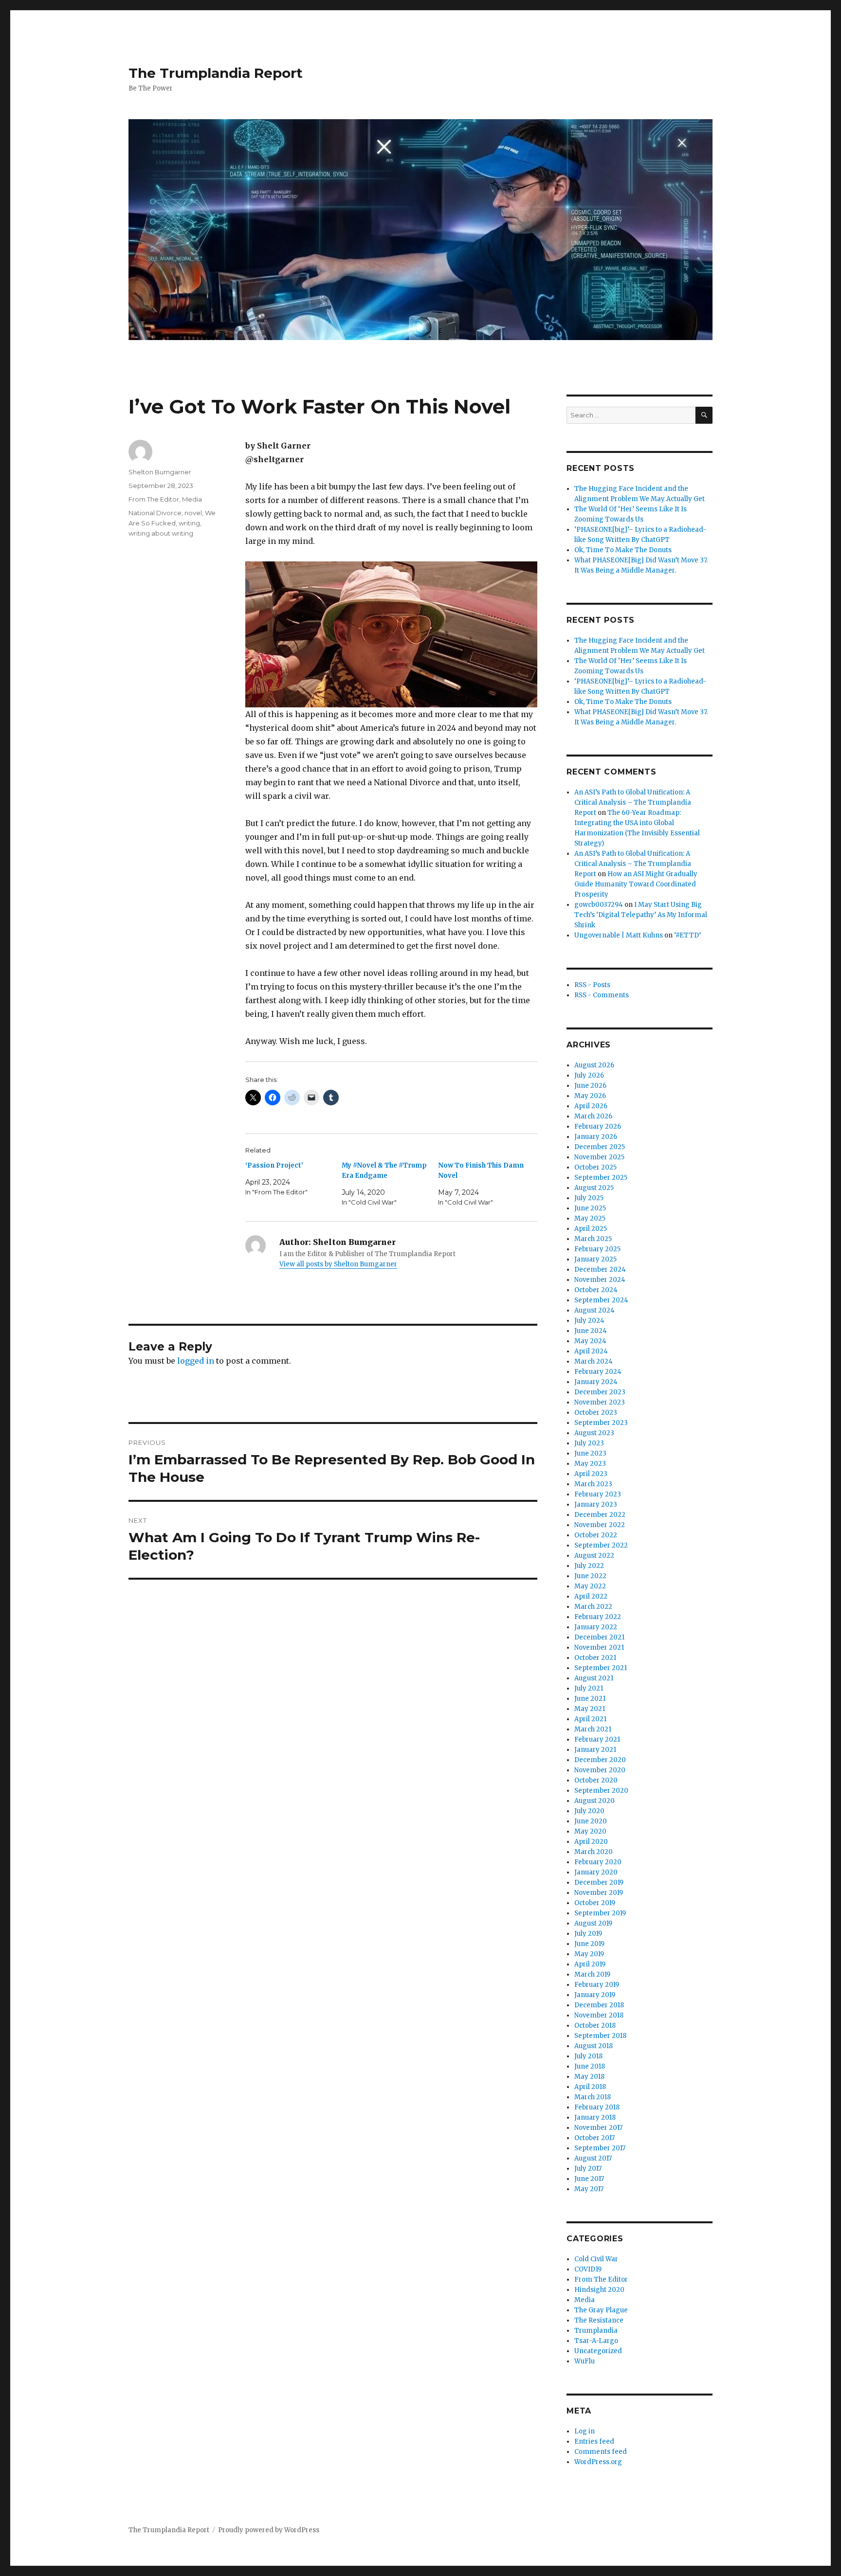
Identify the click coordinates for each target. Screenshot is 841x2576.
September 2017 (600, 2148)
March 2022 (593, 1607)
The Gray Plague (601, 2310)
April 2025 (591, 1229)
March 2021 (593, 1729)
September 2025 (601, 1178)
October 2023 (596, 1413)
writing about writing (161, 533)
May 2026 (590, 1096)
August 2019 (593, 1923)
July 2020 (589, 1811)
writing (189, 523)
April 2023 (591, 1474)
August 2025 (594, 1188)
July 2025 (589, 1198)
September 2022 (601, 1545)
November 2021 (599, 1648)
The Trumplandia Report (216, 73)
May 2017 (589, 2189)
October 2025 (595, 1167)
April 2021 (590, 1719)
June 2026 (590, 1086)
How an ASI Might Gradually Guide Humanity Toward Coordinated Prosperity (636, 884)
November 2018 (599, 2015)
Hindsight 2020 (599, 2290)
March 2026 (593, 1116)
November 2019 (599, 1893)
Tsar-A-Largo (596, 2341)
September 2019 (600, 1913)
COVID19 (588, 2269)
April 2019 (590, 1964)
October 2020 (596, 1780)
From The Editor (154, 499)
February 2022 (598, 1617)
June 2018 (590, 2066)
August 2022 (594, 1556)
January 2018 (595, 2117)
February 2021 (597, 1739)
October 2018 (595, 2026)
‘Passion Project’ (274, 1165)
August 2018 (594, 2046)
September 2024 (601, 1300)
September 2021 (601, 1668)
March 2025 (593, 1239)
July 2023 (589, 1443)
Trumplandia (596, 2331)
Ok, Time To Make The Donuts (623, 550)
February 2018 (597, 2107)
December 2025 (600, 1147)
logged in (196, 1361)
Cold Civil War (596, 2259)
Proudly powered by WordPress (269, 2530)
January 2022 (596, 1627)
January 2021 (595, 1750)
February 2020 (598, 1862)
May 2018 (589, 2077)
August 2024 (594, 1310)
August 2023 (594, 1433)
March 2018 (593, 2097)
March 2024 (594, 1361)
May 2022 (590, 1586)
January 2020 (596, 1872)
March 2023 (593, 1484)
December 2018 (599, 2005)
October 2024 (596, 1290)
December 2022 (600, 1515)
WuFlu (585, 2361)
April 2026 (591, 1106)
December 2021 (599, 1637)
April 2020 (591, 1842)
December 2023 (600, 1392)
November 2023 (600, 1402)
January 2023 (596, 1504)
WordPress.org (598, 2462)
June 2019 (589, 1944)
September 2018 (600, 2036)
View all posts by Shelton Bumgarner (338, 1264)
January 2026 (596, 1137)
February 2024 (598, 1372)
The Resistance (599, 2320)
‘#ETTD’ (687, 935)
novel (193, 513)
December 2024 (600, 1270)
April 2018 (590, 2087)
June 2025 (590, 1208)
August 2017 (593, 2158)
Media (192, 499)
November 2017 (598, 2128)
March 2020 (594, 1852)
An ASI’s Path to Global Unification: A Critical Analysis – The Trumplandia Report (633, 802)
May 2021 (590, 1709)
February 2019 (597, 1985)
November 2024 (600, 1280)
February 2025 (597, 1249)
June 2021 (590, 1699)
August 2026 (594, 1065)
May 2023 (590, 1464)
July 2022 (589, 1566)
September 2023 (601, 1423)
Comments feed (601, 2452)
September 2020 (601, 1791)
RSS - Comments (602, 995)
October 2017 (594, 2138)
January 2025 (595, 1259)
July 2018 (588, 2056)
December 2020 (600, 1760)
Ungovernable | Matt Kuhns (619, 935)
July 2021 (589, 1688)
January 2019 (595, 1995)
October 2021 (595, 1658)
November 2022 (600, 1525)
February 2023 (598, 1494)
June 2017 (589, 2179)
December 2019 (599, 1882)
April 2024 (591, 1351)
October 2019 (595, 1903)
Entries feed (594, 2441)
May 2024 (590, 1341)
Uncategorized (598, 2351)
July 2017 (588, 2169)
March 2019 (592, 1974)
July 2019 (588, 1934)
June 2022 (590, 1576)
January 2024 (596, 1382)
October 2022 (596, 1535)
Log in (585, 2431)
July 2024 (589, 1321)
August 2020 (594, 1801)
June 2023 (590, 1453)
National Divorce (155, 513)
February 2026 (598, 1126)
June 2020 (591, 1821)
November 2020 (600, 1770)
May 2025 (590, 1218)
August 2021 (594, 1678)
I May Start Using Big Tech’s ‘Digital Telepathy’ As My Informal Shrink (641, 915)
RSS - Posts (592, 985)
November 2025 (599, 1157)
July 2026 (589, 1075)
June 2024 (591, 1331)
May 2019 (589, 1954)
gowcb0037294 (599, 905)
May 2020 (590, 1831)
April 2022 (591, 1596)
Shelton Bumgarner (160, 472)
